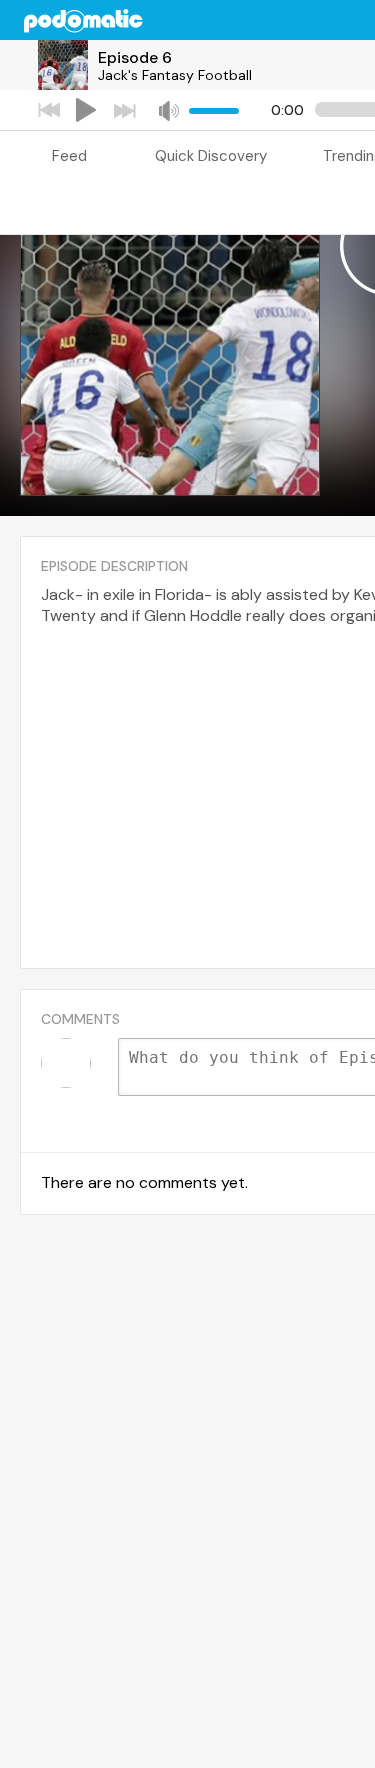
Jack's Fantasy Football (175, 75)
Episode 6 (135, 57)
